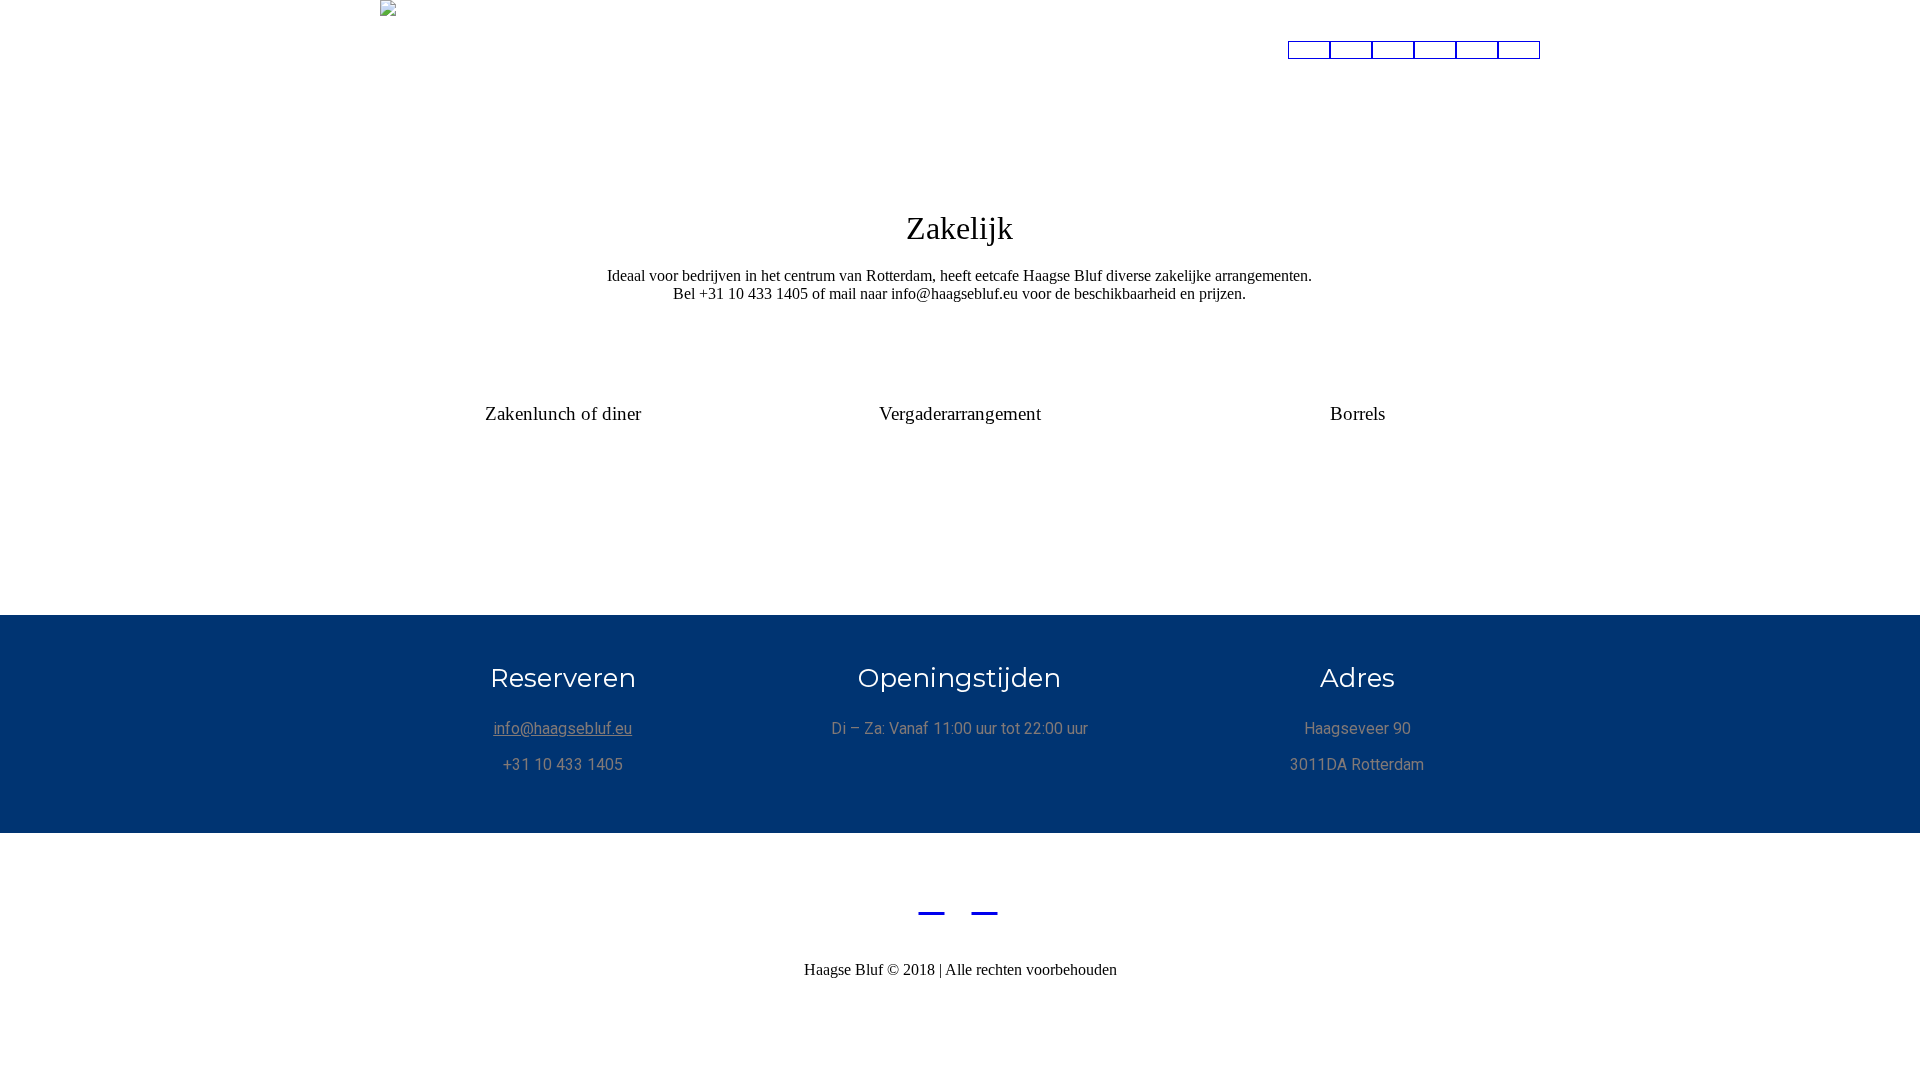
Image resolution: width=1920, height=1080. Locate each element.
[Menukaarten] (1351, 50)
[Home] (1309, 50)
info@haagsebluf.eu (562, 728)
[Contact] (1519, 50)
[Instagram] (984, 899)
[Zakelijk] (1477, 50)
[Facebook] (931, 899)
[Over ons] (1393, 50)
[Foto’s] (1435, 50)
